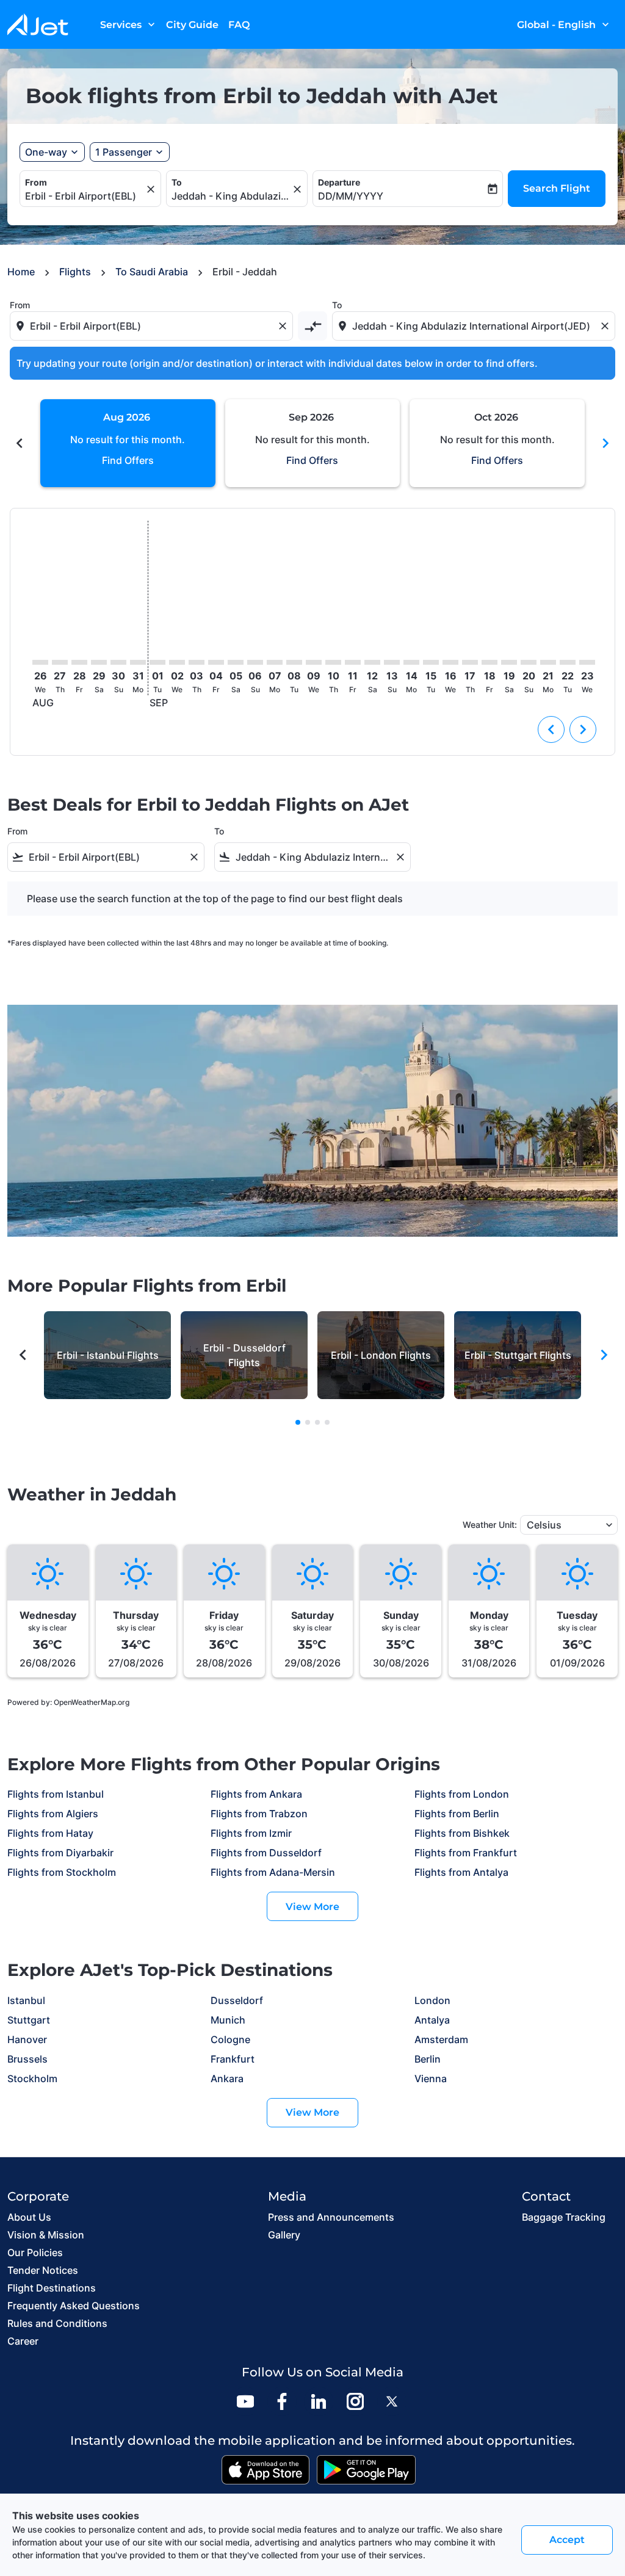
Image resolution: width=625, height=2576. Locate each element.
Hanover (27, 2039)
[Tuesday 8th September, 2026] (294, 662)
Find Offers (128, 460)
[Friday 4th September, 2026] (216, 662)
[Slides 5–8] (308, 1422)
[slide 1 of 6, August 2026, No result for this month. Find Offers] (128, 443)
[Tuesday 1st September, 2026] (157, 662)
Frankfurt (233, 2059)
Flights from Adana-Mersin (273, 1872)
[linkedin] (319, 2401)
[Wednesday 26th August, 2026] (40, 662)
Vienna (431, 2079)
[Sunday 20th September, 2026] (529, 662)
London (432, 2000)
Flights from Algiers (53, 1814)
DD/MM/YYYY (351, 196)
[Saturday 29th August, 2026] (99, 662)
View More (312, 1907)
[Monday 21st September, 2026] (548, 662)
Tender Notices (43, 2270)
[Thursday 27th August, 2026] (60, 662)
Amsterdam (441, 2039)
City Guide (192, 25)
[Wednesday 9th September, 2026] (314, 662)
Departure (339, 182)
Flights (75, 272)
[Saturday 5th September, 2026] (236, 662)
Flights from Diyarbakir (60, 1853)
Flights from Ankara (256, 1794)
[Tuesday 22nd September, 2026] (568, 662)
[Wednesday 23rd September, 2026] (587, 662)
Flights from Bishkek (462, 1833)
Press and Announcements (331, 2217)
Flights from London (462, 1794)
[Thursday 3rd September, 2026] (197, 662)
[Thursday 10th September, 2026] (333, 662)
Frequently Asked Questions (74, 2306)
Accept (567, 2540)
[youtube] (245, 2401)
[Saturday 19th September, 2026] (509, 662)
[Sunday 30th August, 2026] (118, 662)
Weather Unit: (490, 1525)
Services (129, 24)
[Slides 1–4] (298, 1422)
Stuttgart (29, 2020)
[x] (392, 2401)
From (36, 182)
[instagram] (355, 2401)
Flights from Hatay (50, 1833)
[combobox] (84, 196)
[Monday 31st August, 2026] (138, 662)
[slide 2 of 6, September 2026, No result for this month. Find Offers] (313, 443)
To (177, 182)
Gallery (284, 2235)
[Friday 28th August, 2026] (79, 662)
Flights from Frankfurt (466, 1853)
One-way (46, 152)
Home (21, 272)
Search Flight (557, 188)
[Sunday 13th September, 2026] (392, 662)
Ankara (227, 2079)
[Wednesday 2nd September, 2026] (177, 662)
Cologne (230, 2039)
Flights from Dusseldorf (266, 1853)
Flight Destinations (52, 2288)
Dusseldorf (237, 2000)
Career (23, 2341)
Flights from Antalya (461, 1872)
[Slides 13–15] (327, 1422)
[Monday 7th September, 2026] (275, 662)
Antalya (432, 2020)
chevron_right (605, 443)
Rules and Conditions (57, 2323)
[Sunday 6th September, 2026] (255, 662)
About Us (29, 2217)
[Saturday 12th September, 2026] (372, 662)
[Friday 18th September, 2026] (490, 662)
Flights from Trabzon (259, 1814)
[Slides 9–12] (317, 1422)
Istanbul (26, 2000)
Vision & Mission (46, 2235)
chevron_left (20, 443)
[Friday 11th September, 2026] (353, 662)
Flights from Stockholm (62, 1872)
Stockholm (32, 2079)
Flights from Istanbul (56, 1794)
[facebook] (282, 2401)
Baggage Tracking (564, 2217)
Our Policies (35, 2252)
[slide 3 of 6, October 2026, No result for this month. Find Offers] (497, 443)
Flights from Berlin (457, 1814)
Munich (228, 2020)
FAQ (239, 25)
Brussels (27, 2059)
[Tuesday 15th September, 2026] (431, 662)
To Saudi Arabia (152, 272)
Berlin (428, 2059)
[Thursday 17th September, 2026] (470, 662)
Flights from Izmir (251, 1833)
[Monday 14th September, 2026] (411, 662)
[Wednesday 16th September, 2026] (450, 662)
